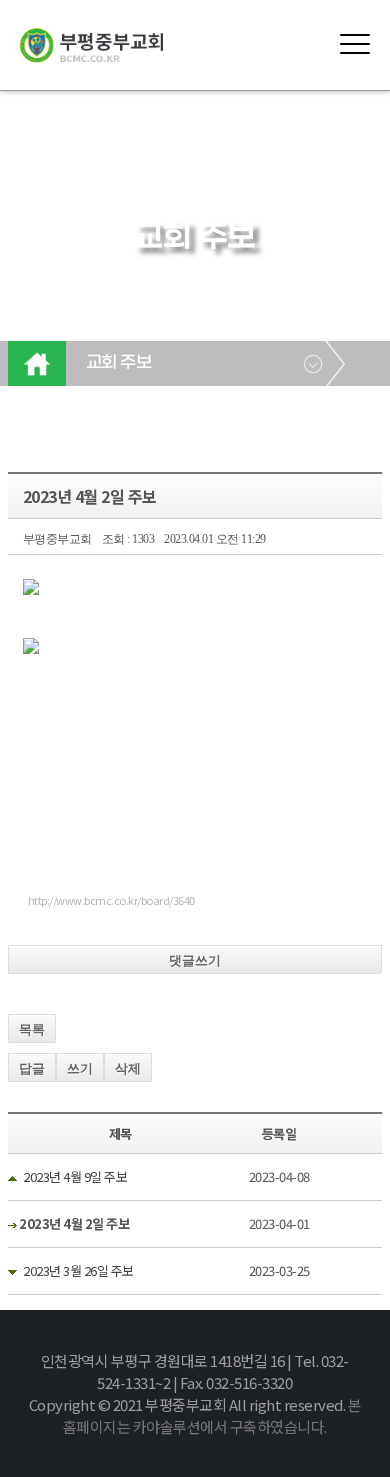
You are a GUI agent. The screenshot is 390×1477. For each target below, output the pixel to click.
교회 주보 (119, 363)
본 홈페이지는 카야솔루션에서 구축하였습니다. (212, 1415)
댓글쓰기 (195, 960)
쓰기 (80, 1068)
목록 (32, 1029)
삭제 (128, 1068)
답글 (32, 1068)
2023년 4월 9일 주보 (75, 1176)
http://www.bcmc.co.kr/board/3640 (111, 900)
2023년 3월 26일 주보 (78, 1270)
